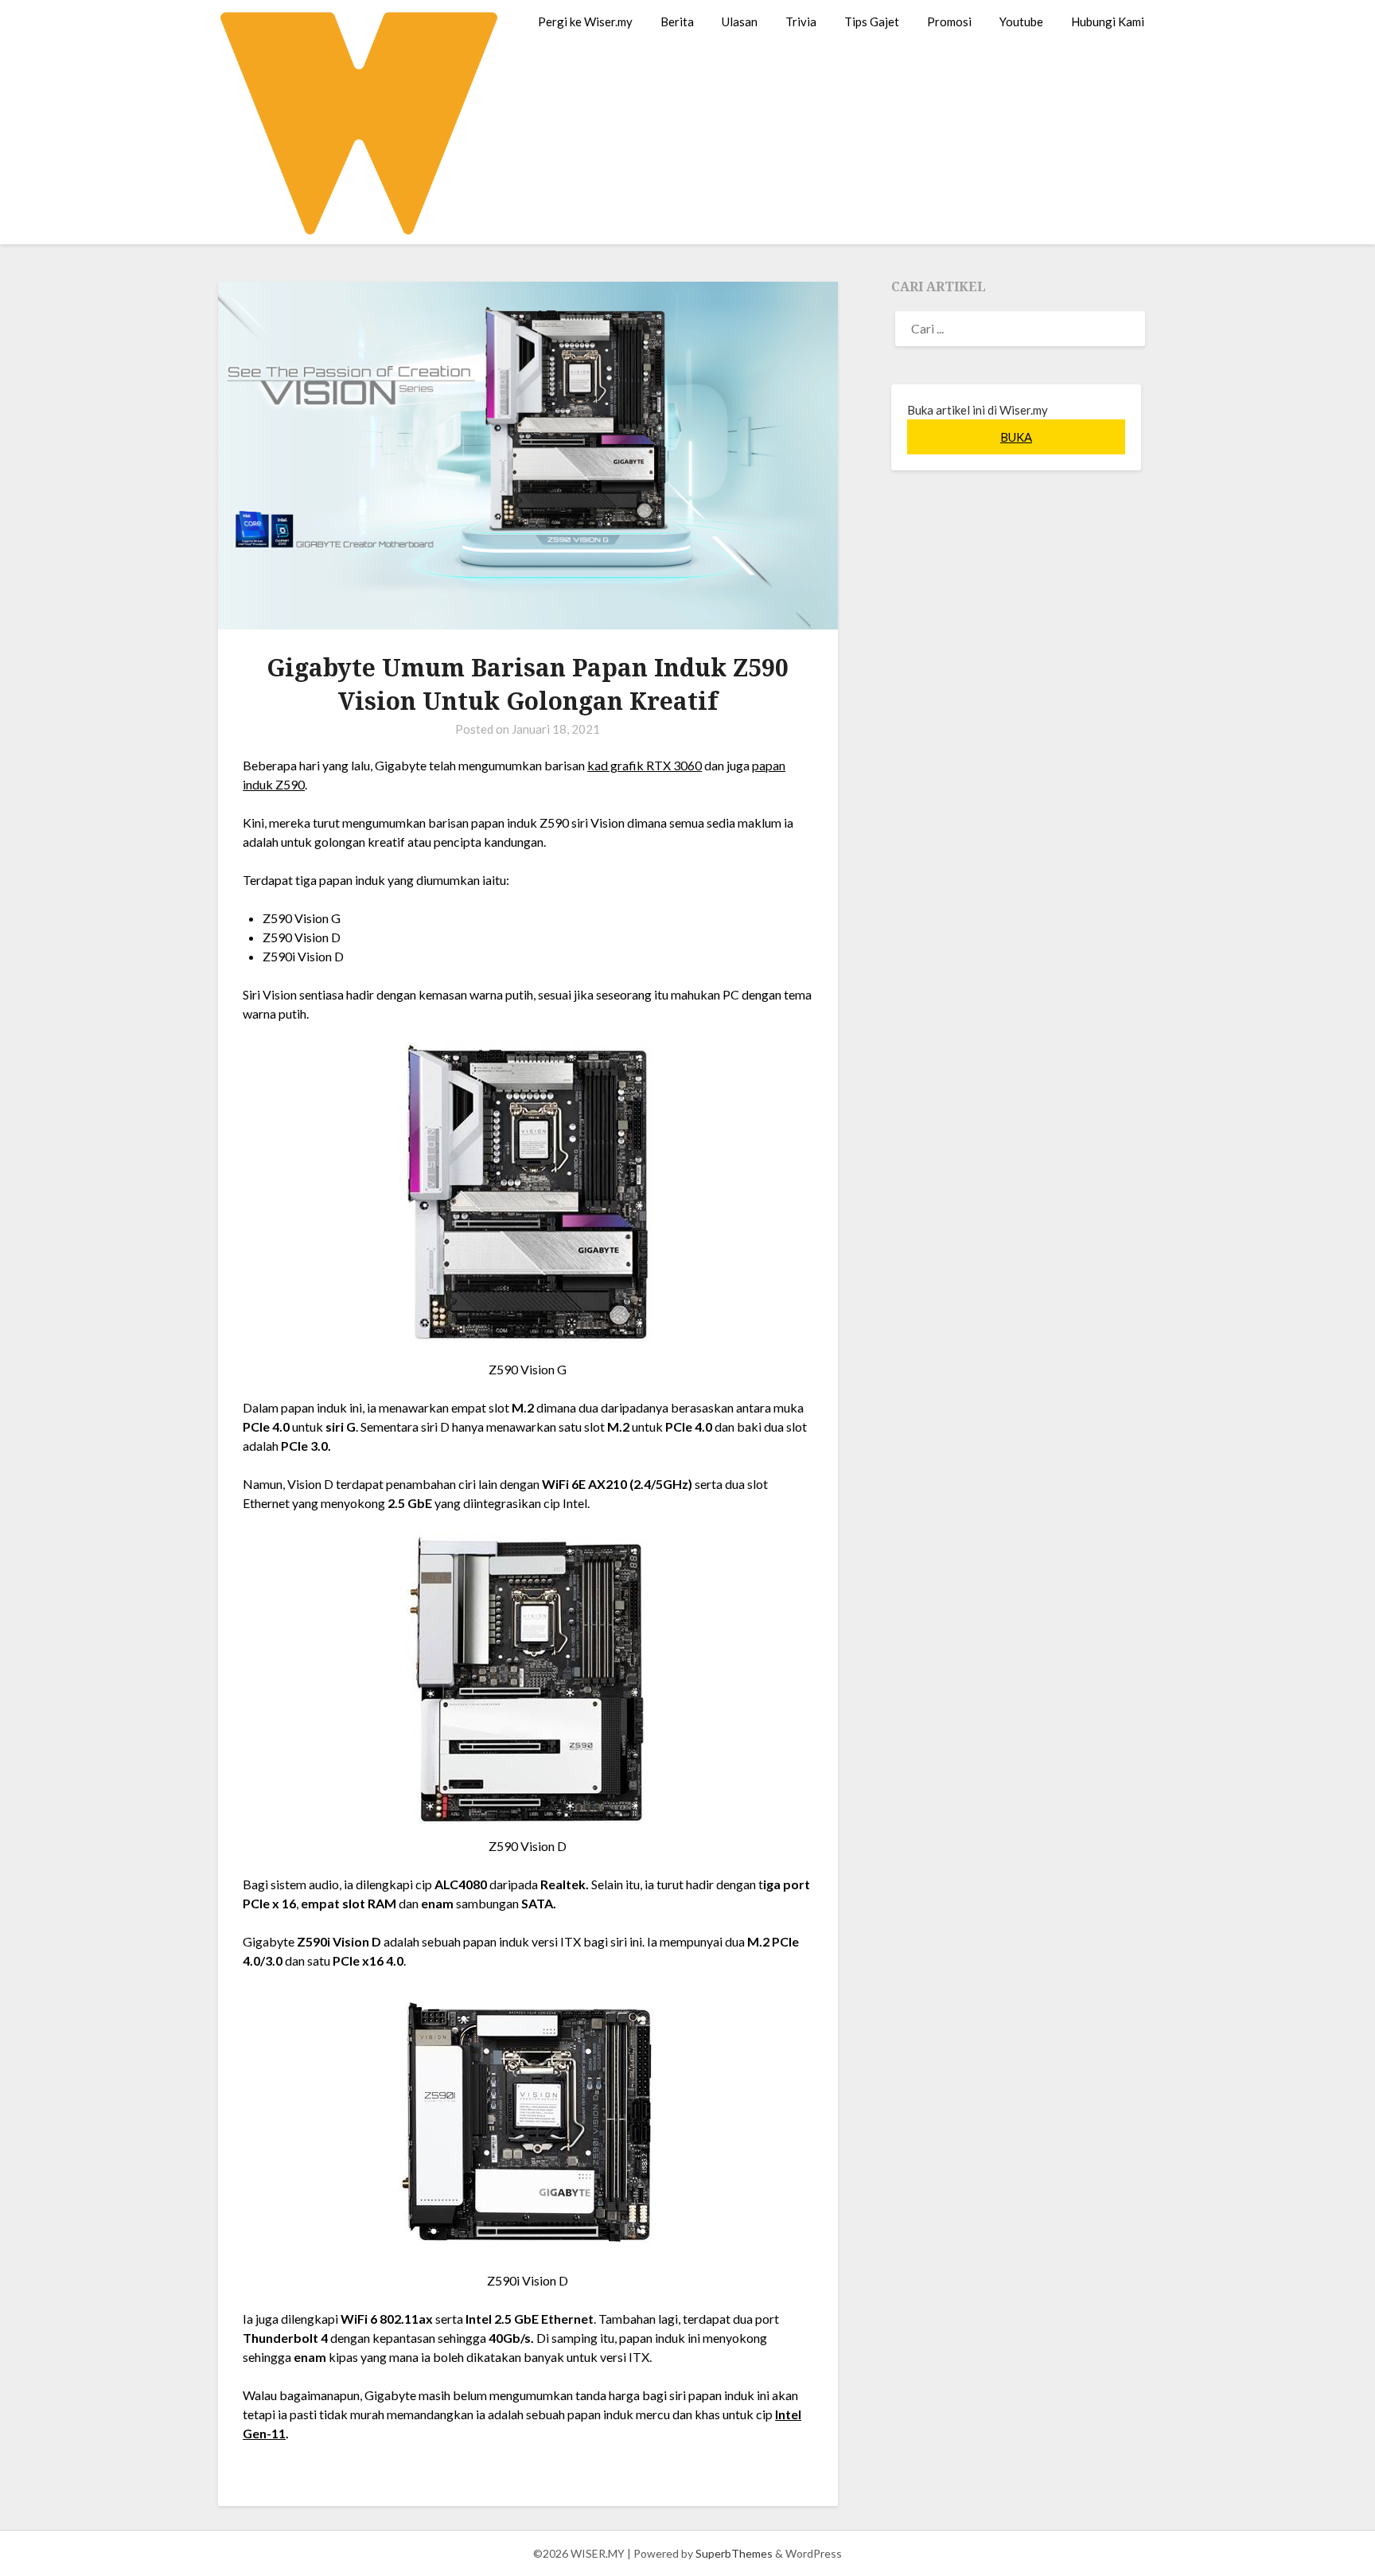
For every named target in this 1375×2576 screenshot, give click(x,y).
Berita (677, 21)
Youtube (1021, 21)
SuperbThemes (734, 2553)
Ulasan (740, 21)
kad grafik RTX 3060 (645, 765)
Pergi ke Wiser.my (585, 21)
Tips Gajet (872, 21)
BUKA (1016, 437)
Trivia (801, 21)
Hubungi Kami (1108, 21)
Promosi (949, 21)
